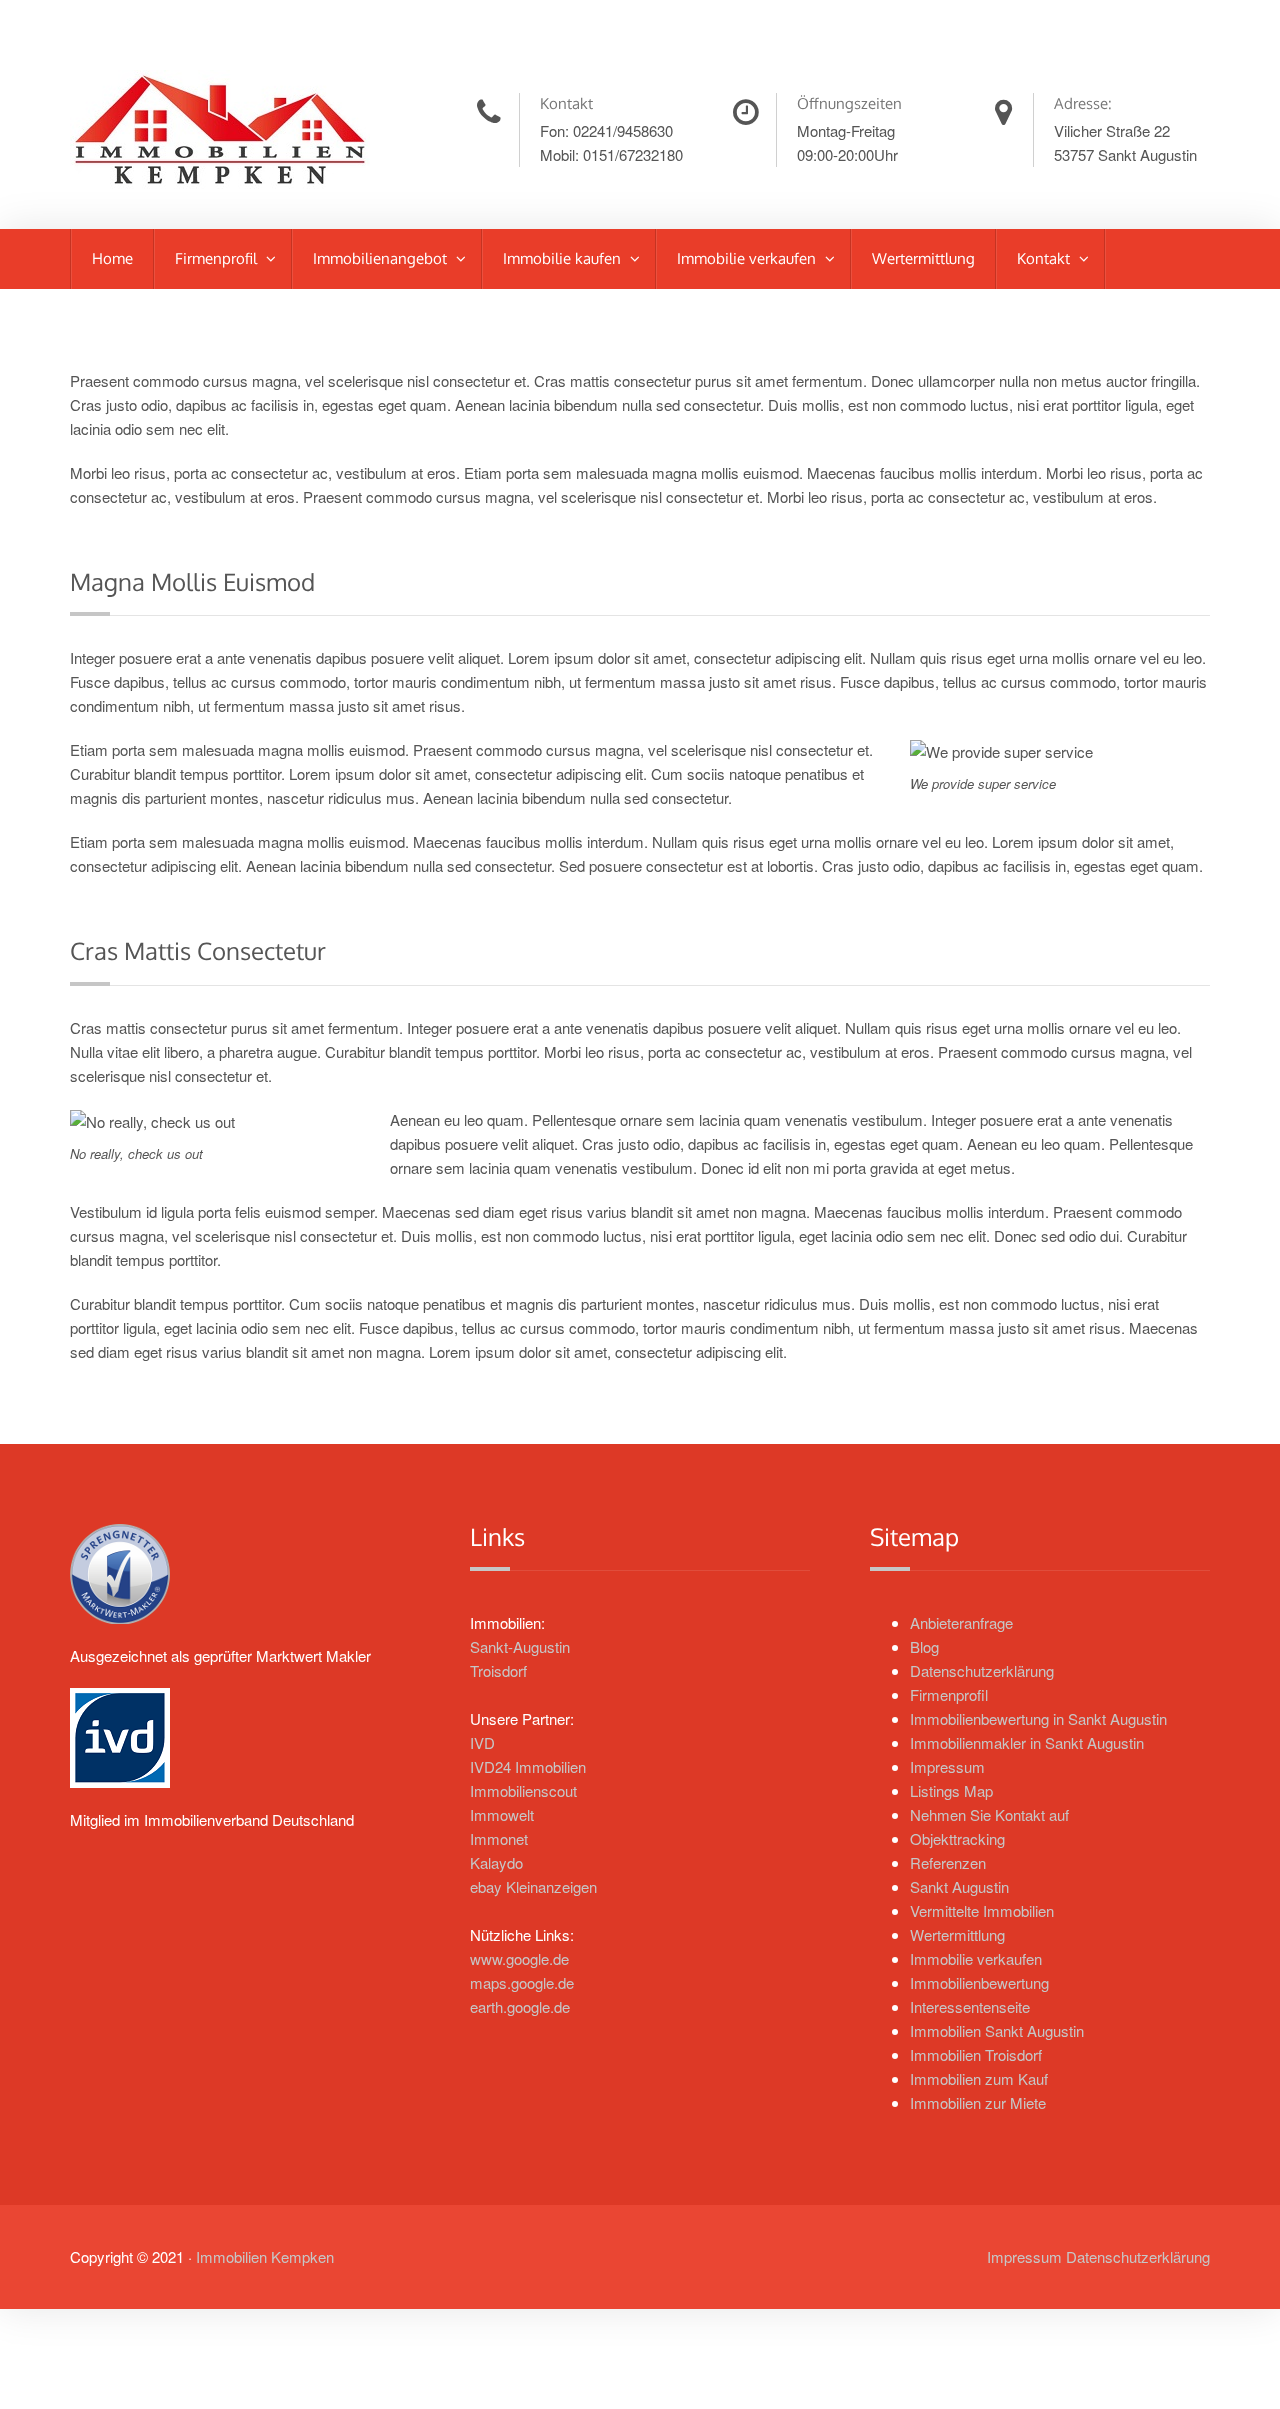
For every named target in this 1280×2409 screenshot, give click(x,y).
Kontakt (1045, 258)
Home (112, 258)
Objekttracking (957, 1838)
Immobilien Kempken (265, 2256)
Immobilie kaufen (564, 258)
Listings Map (951, 1790)
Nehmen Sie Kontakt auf (989, 1814)
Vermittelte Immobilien (982, 1910)
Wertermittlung (923, 258)
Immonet (499, 1838)
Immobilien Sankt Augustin (997, 2030)
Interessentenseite (970, 2006)
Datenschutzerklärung (982, 1670)
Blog (924, 1646)
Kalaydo (496, 1862)
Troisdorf (498, 1670)
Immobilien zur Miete (978, 2102)
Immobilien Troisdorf (976, 2054)
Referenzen (948, 1862)
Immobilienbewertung (979, 1982)
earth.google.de (520, 2006)
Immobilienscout (523, 1790)
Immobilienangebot (382, 258)
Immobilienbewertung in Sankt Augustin (1038, 1718)
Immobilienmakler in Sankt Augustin (1027, 1742)
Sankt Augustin (959, 1886)
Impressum (947, 1766)
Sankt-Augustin (520, 1646)
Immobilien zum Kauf (979, 2078)
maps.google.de (522, 1982)
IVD (482, 1742)
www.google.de (519, 1958)
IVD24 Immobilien (528, 1766)
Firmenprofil (218, 258)
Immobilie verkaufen (748, 258)
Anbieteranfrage (961, 1622)
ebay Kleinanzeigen (533, 1886)
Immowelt (502, 1814)
